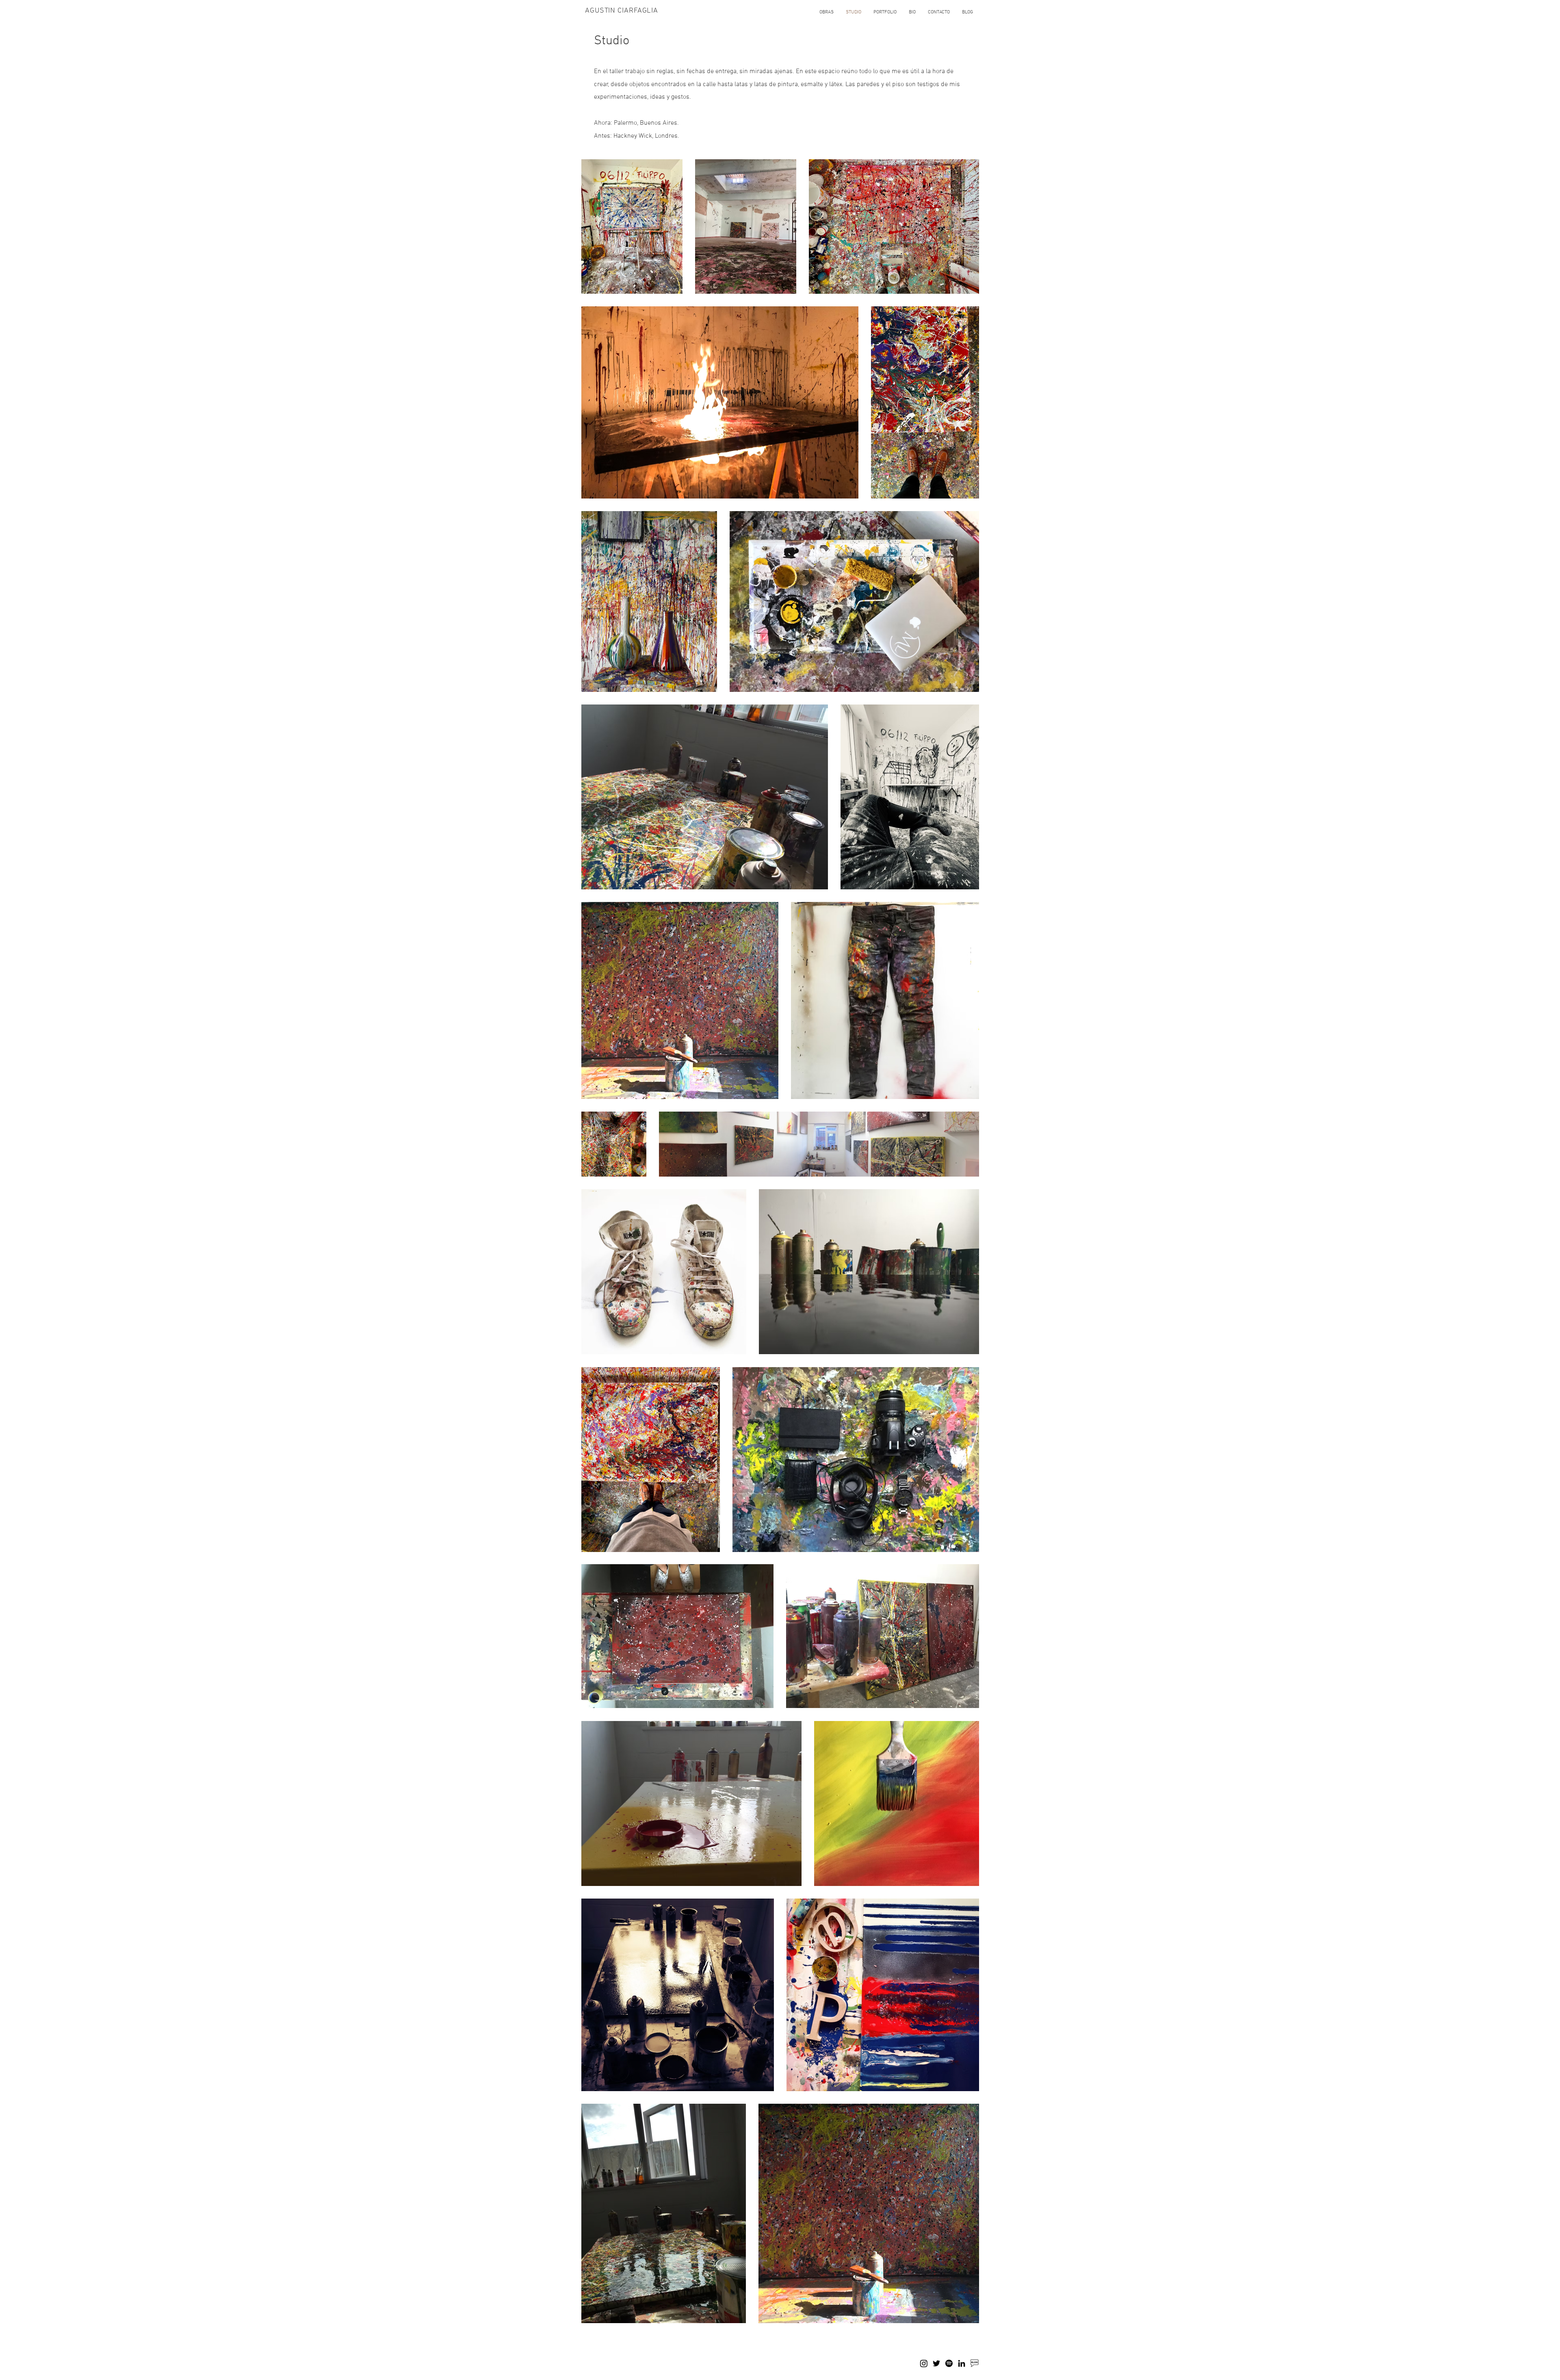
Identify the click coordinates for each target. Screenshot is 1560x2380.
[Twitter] (936, 2363)
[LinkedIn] (962, 2363)
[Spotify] (949, 2363)
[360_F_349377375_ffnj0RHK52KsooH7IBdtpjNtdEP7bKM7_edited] (974, 2363)
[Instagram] (924, 2363)
